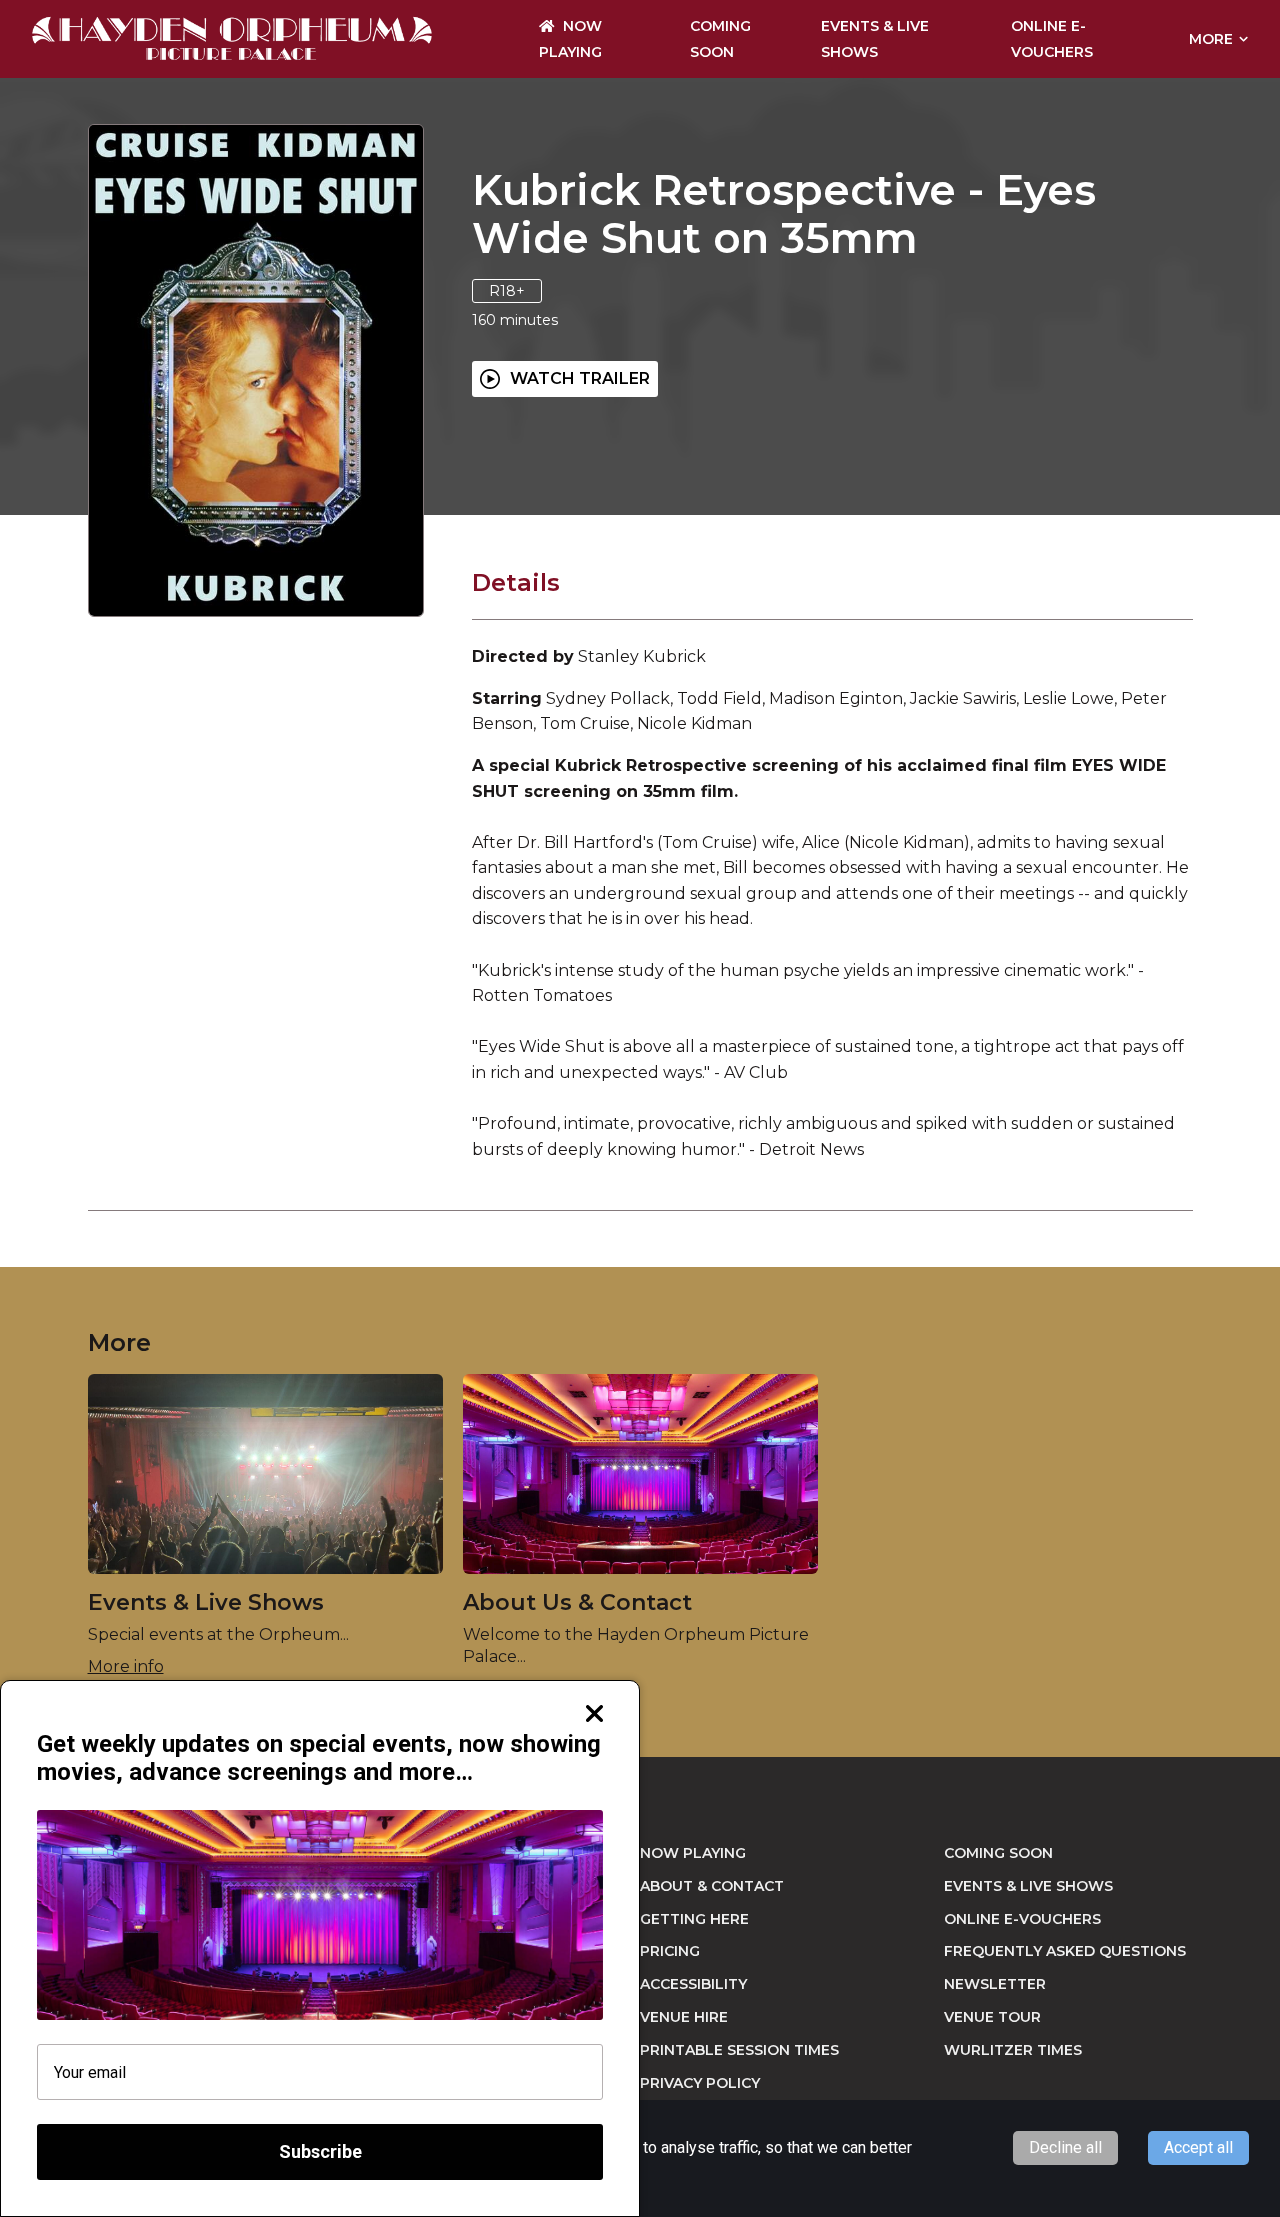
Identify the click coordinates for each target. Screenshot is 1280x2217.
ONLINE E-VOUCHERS (1022, 1919)
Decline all (1065, 2147)
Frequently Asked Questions (1065, 1951)
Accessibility (693, 1984)
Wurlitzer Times (1013, 2050)
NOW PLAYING (693, 1853)
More (1211, 39)
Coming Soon (998, 1853)
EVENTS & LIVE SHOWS (1028, 1886)
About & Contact (712, 1886)
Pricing (670, 1951)
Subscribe (320, 2151)
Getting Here (694, 1919)
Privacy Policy (700, 2083)
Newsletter (995, 1984)
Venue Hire (684, 2017)
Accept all (1198, 2147)
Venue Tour (992, 2017)
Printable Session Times (739, 2050)
